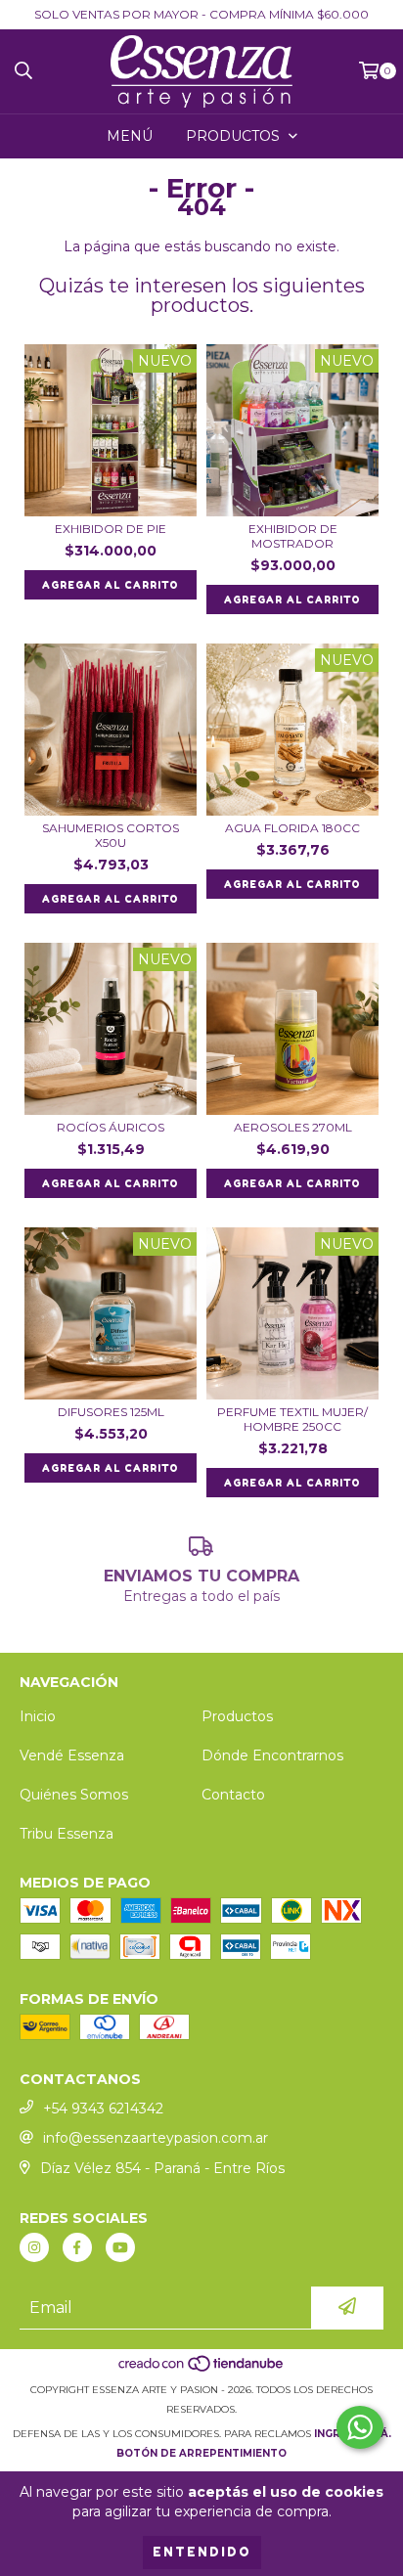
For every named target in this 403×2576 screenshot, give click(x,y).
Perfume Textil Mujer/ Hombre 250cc (292, 1419)
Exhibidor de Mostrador (293, 536)
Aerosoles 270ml (293, 1127)
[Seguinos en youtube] (120, 2247)
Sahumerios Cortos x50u (111, 835)
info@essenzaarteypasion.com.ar (156, 2138)
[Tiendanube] (202, 2370)
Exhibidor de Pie (111, 529)
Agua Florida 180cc (292, 828)
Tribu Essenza (67, 1834)
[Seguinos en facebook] (77, 2247)
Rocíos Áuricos (111, 1127)
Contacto (233, 1795)
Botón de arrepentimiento (201, 2453)
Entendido (202, 2552)
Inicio (38, 1716)
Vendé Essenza (72, 1755)
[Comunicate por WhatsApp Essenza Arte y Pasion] (360, 2427)
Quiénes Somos (74, 1795)
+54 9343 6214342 (103, 2109)
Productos (237, 1716)
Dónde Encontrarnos (272, 1755)
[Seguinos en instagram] (34, 2247)
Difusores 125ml (111, 1412)
